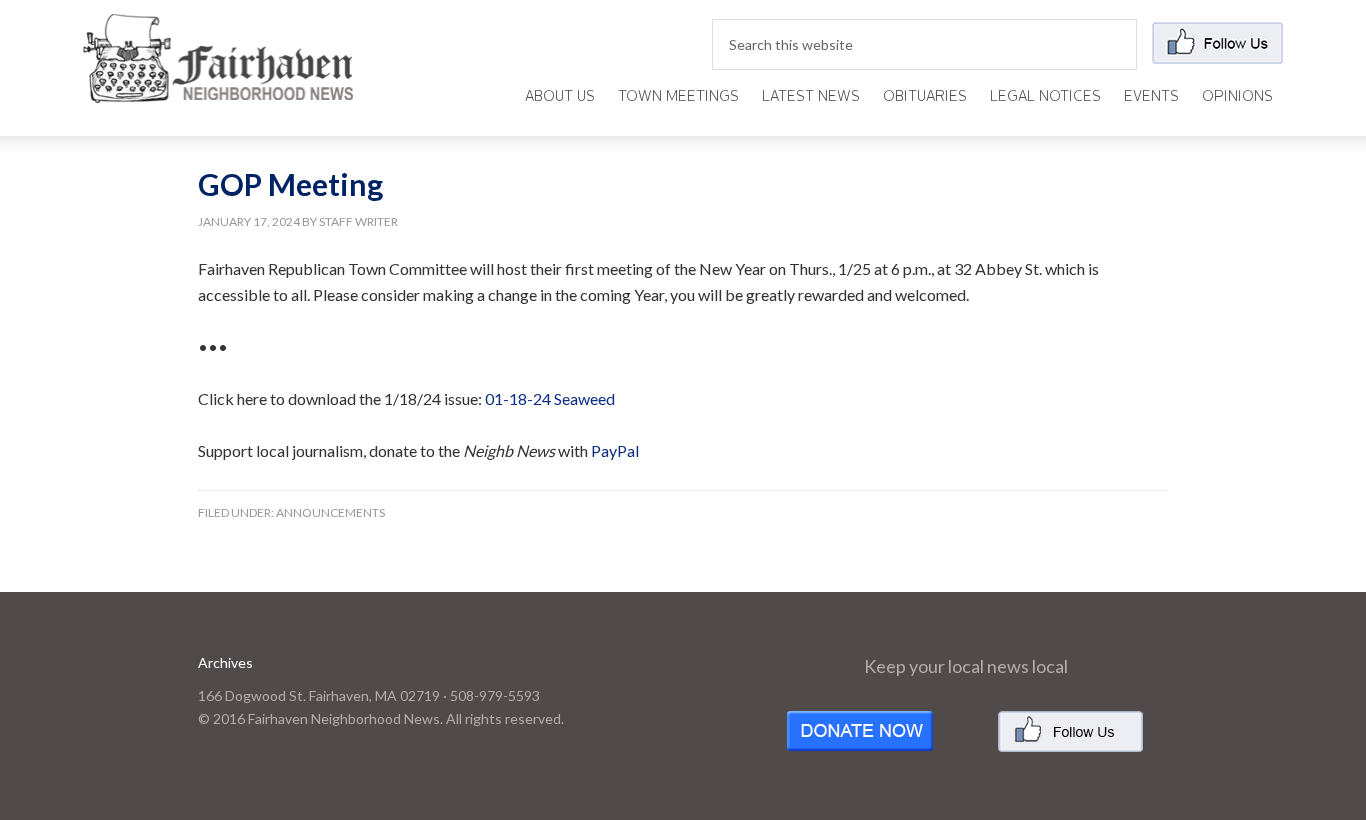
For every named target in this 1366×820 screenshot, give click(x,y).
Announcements (330, 512)
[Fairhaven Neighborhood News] (218, 86)
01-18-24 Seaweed (550, 398)
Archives (225, 662)
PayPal (615, 450)
